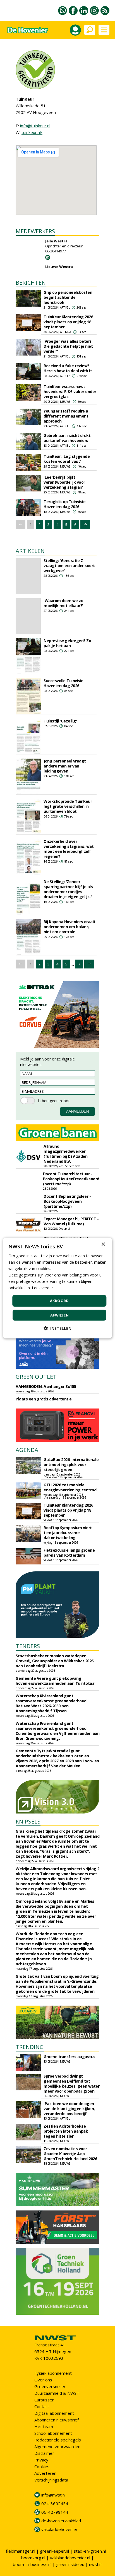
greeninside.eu (70, 2564)
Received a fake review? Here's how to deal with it (68, 368)
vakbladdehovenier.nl (70, 2558)
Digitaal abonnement (54, 2413)
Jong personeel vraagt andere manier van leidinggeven (65, 766)
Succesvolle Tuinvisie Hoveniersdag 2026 (64, 683)
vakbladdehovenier (59, 2529)
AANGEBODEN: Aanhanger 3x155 (46, 1386)
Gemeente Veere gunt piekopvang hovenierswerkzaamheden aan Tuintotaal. (56, 1681)
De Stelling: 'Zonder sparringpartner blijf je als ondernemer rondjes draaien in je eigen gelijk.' (68, 889)
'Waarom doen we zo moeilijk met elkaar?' (63, 603)
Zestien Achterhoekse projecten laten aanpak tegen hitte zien (66, 2131)
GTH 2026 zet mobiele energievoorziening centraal (70, 1487)
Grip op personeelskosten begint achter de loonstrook (68, 297)
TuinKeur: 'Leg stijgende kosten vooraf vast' (67, 459)
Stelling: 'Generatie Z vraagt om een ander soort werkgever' (69, 566)
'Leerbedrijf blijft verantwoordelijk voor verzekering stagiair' (64, 482)
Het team (44, 2426)
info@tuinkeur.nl (35, 126)
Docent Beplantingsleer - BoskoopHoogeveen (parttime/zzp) (67, 1201)
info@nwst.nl (53, 2495)
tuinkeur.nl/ (32, 132)
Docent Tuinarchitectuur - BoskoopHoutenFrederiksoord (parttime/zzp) (71, 1179)
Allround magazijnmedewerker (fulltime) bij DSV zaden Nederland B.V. (65, 1154)
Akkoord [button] (59, 1301)
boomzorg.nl (33, 2558)
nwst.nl (96, 2564)
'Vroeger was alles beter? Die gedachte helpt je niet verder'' (68, 346)
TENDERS (28, 1646)
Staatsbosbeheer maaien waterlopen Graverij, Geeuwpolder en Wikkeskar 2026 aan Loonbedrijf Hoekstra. (55, 1661)
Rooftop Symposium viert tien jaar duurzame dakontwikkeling (68, 1533)
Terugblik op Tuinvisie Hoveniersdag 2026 (64, 504)
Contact (42, 2406)
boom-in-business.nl (32, 2564)
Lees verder (42, 1288)
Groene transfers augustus (70, 2057)
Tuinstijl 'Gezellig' (60, 721)
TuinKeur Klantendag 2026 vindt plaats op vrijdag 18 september (68, 322)
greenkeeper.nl (54, 2551)
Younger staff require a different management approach (66, 416)
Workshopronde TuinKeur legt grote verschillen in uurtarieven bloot (68, 806)
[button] (57, 1328)
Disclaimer (44, 2453)
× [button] (103, 1244)
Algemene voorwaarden (57, 2446)
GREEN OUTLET (36, 1377)
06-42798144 (55, 2512)
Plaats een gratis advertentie (44, 1399)
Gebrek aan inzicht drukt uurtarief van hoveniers (67, 438)
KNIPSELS (28, 1821)
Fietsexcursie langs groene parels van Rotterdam (69, 1553)
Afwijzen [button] (59, 1315)
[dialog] (57, 1288)
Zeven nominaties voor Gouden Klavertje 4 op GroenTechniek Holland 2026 (70, 2154)
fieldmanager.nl (21, 2551)
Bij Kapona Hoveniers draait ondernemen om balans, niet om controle (70, 927)
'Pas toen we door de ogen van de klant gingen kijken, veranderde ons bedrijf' (69, 2109)
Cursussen (44, 2400)
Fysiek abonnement (53, 2373)
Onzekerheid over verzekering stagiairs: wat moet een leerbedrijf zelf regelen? (69, 849)
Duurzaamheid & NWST (57, 2393)
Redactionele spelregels (58, 2440)
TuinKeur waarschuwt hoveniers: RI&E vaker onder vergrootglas (70, 392)
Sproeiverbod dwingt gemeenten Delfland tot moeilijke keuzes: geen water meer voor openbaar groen (71, 2084)
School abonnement (53, 2433)
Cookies (42, 2466)
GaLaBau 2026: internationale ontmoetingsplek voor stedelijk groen (71, 1465)
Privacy (41, 2460)
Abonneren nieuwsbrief (57, 2420)
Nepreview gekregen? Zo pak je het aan (67, 643)
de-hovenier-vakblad (61, 2521)
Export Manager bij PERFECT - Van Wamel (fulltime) (71, 1221)
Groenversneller (50, 2386)
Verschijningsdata (51, 2480)
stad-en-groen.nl (90, 2551)
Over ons (43, 2380)
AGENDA (27, 1450)
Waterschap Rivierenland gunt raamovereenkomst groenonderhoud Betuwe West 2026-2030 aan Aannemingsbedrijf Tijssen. (51, 1703)
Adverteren (45, 2473)
